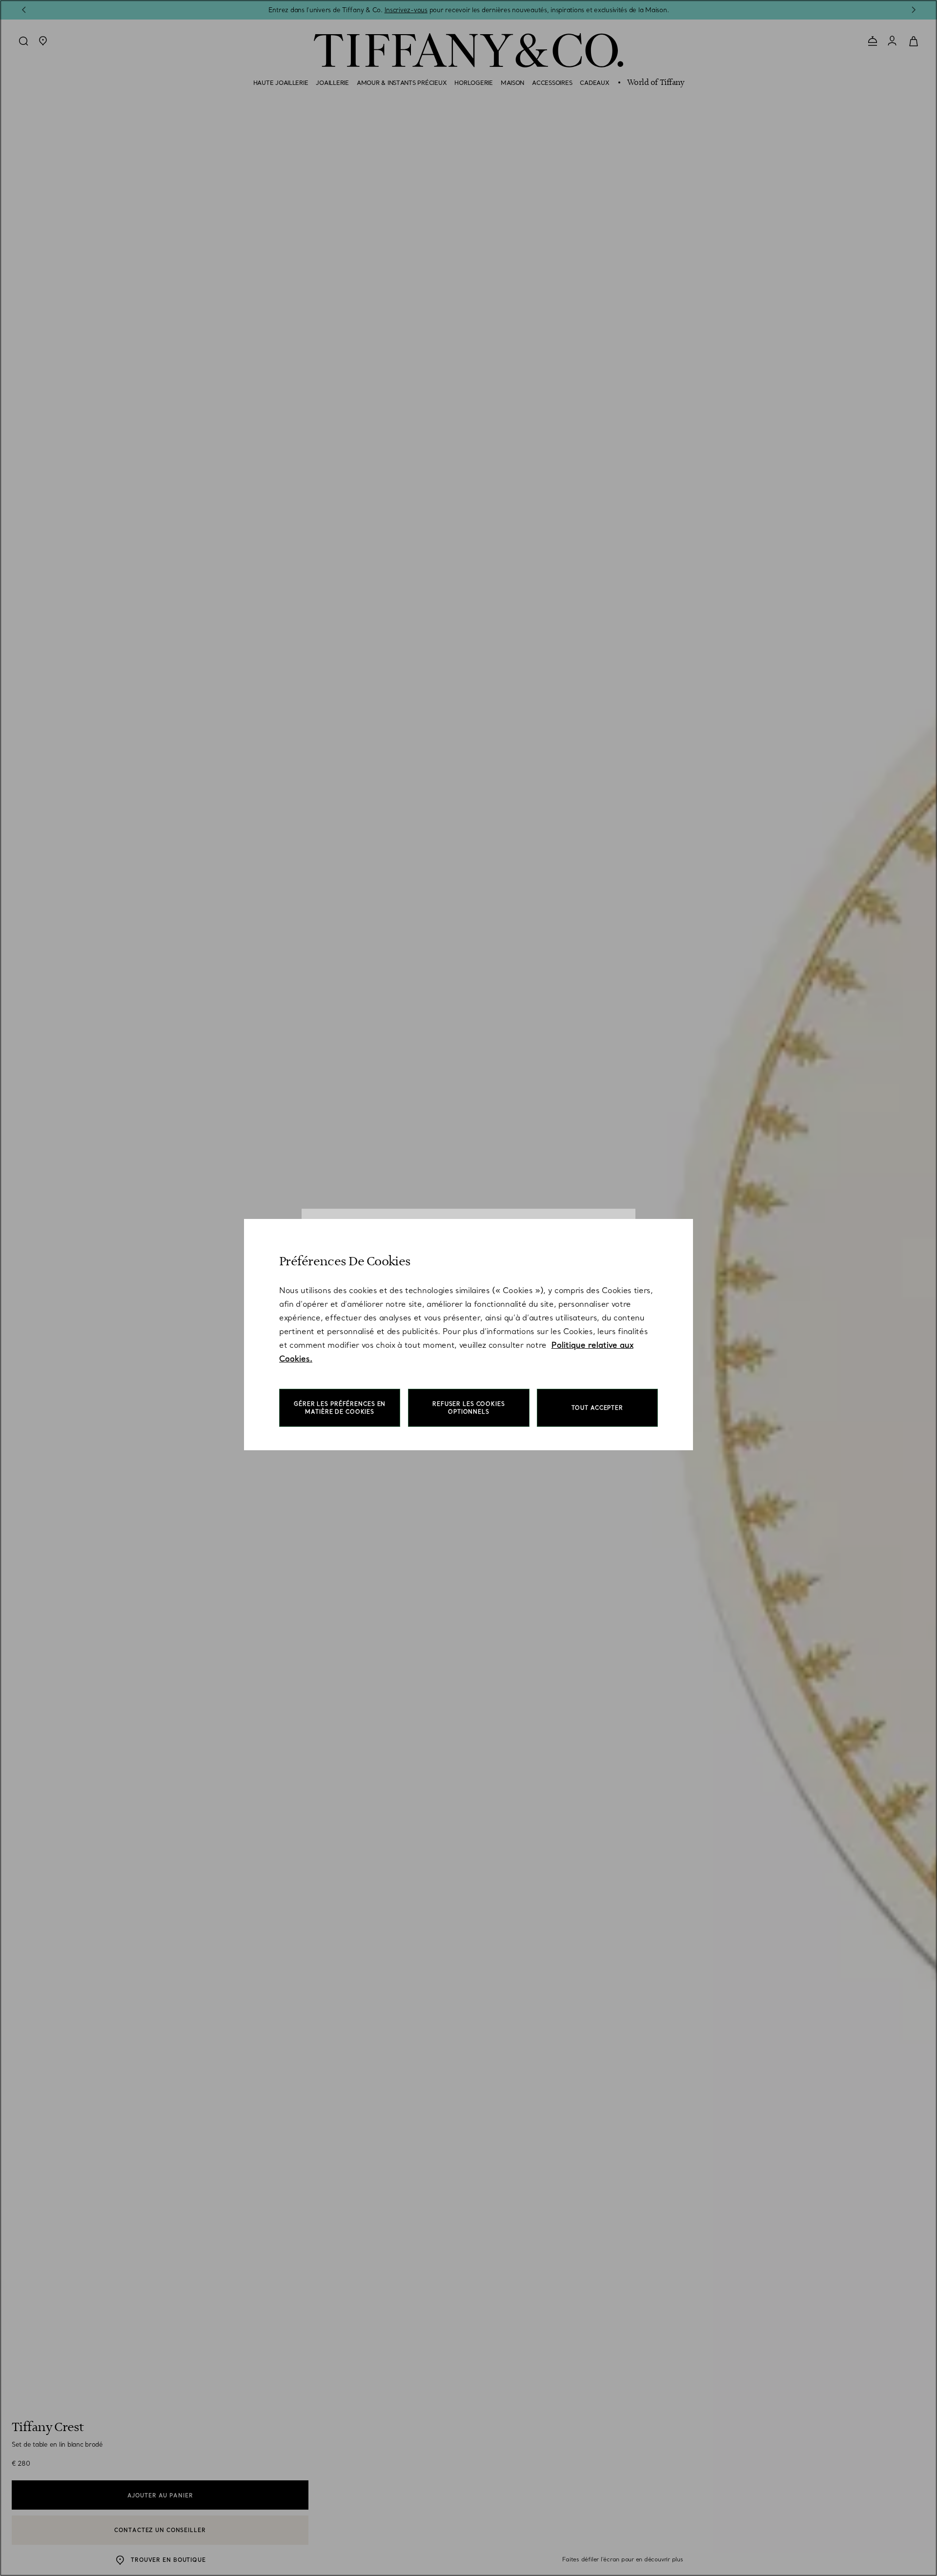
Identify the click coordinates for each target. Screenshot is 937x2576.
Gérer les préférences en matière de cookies (340, 1408)
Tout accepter (597, 1408)
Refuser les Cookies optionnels (469, 1408)
